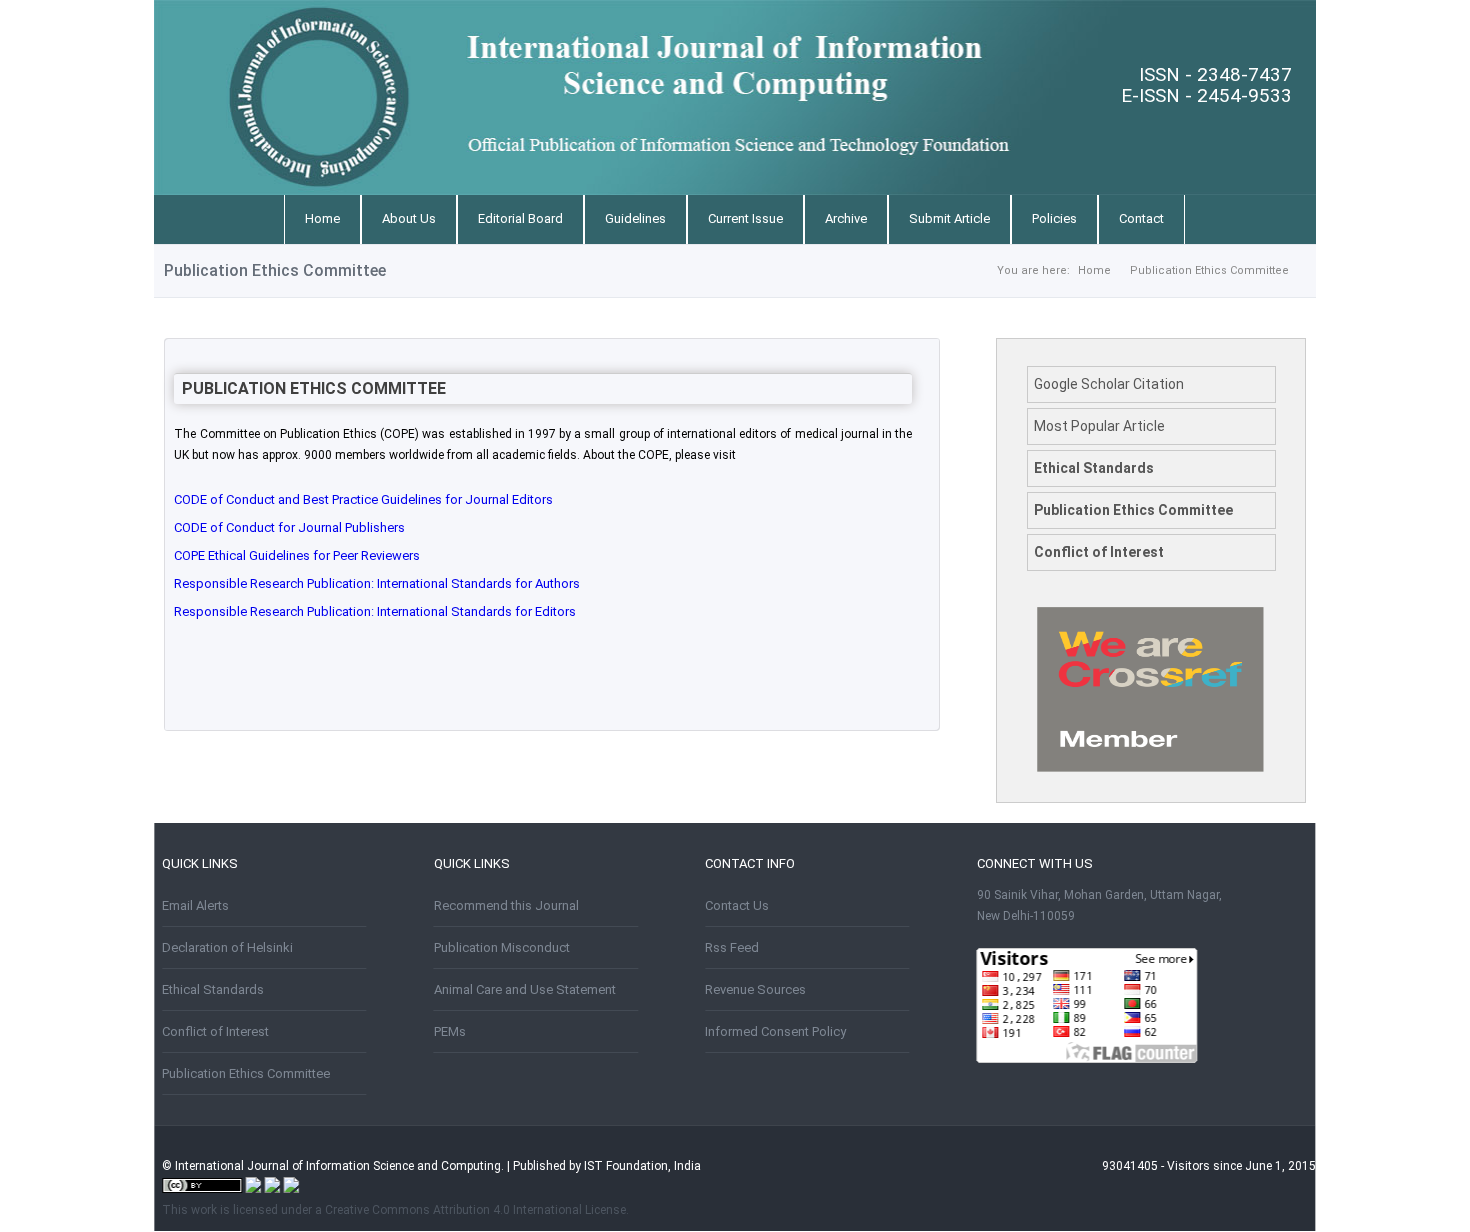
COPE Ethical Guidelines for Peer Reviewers (297, 555)
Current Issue (745, 218)
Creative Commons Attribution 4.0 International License (475, 1210)
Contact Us (737, 905)
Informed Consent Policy (775, 1031)
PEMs (450, 1031)
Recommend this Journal (506, 905)
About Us (409, 218)
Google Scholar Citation (1109, 384)
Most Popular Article (1099, 426)
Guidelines (635, 218)
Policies (1054, 218)
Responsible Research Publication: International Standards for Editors (375, 611)
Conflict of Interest (1099, 552)
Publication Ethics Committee (1209, 270)
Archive (846, 218)
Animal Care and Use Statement (525, 989)
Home (322, 218)
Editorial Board (520, 218)
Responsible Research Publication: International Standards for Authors (377, 583)
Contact (1141, 218)
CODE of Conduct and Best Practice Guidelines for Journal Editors (363, 499)
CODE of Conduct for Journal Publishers (289, 527)
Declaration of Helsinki (227, 947)
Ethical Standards (1094, 468)
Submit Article (949, 218)
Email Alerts (195, 905)
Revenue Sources (755, 989)
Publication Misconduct (502, 947)
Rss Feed (732, 947)
